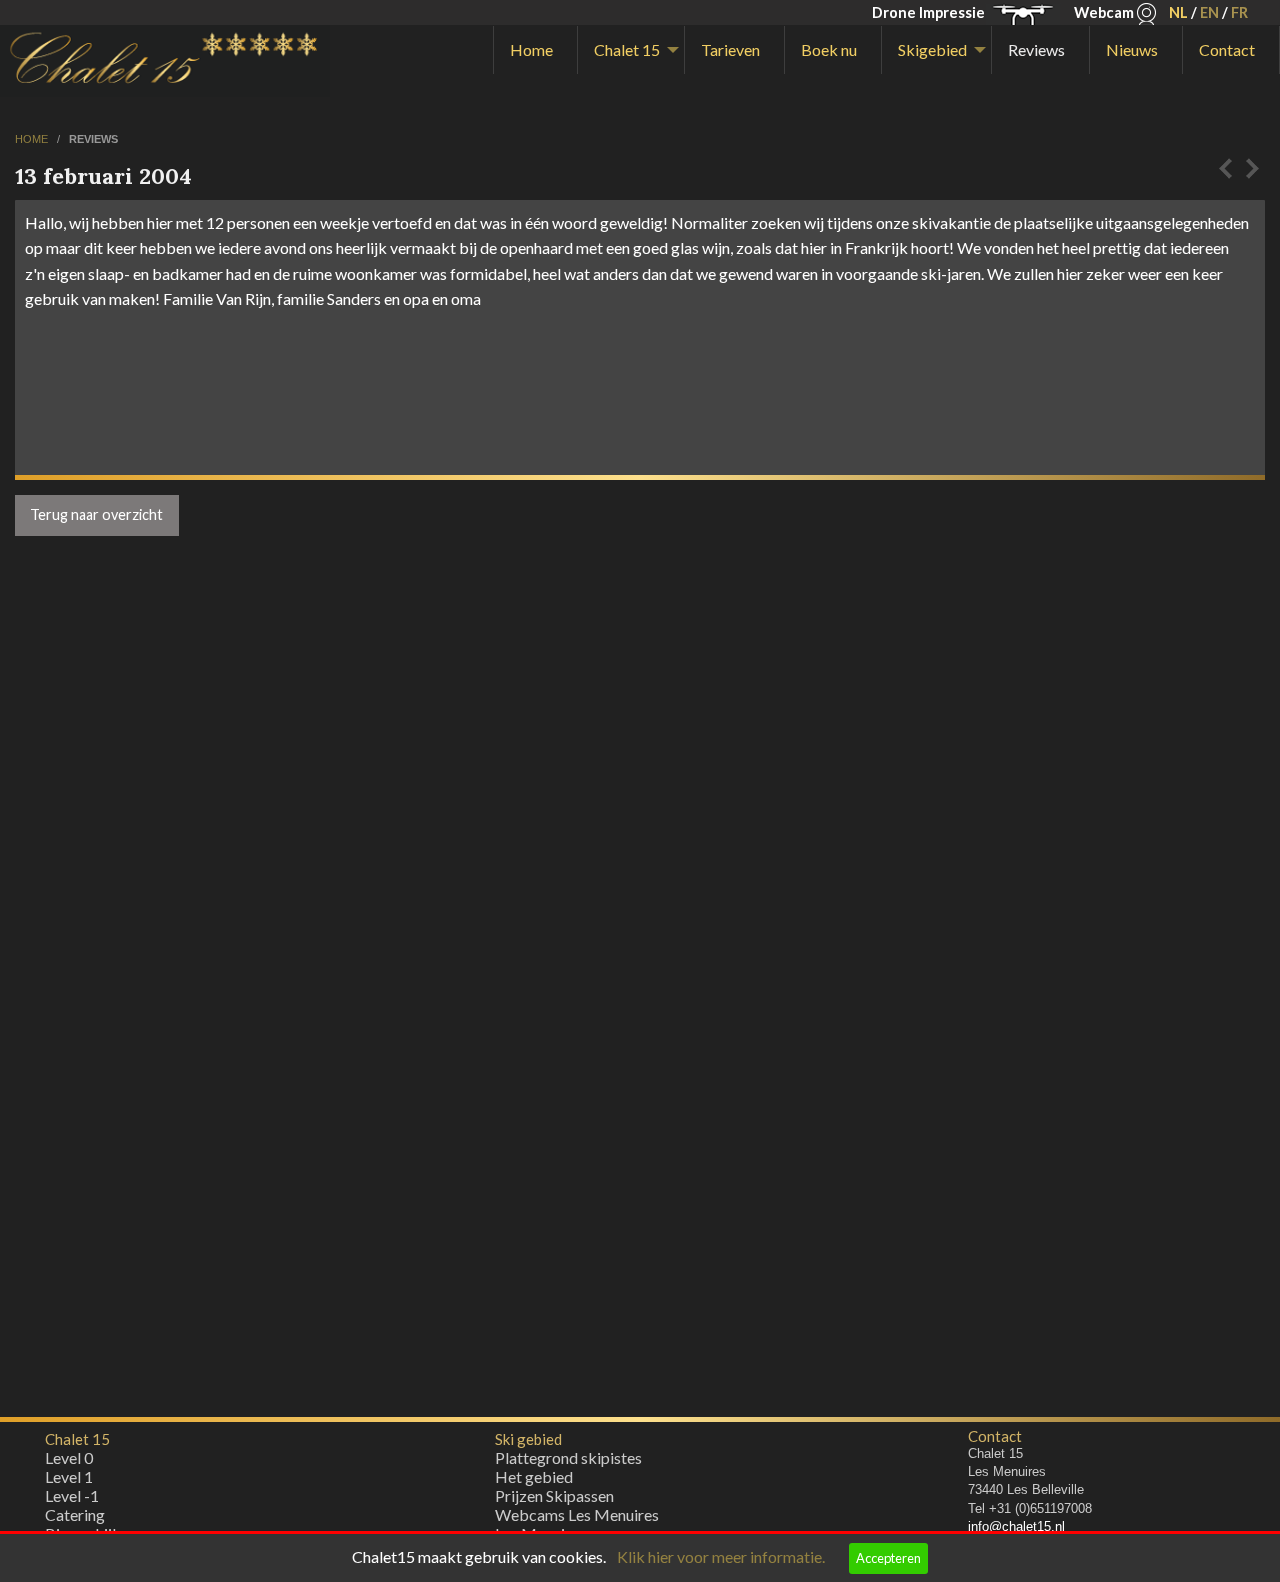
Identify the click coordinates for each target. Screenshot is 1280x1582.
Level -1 (72, 1495)
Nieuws (1132, 49)
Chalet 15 (627, 49)
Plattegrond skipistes (568, 1457)
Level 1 (69, 1476)
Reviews (1036, 49)
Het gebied (534, 1476)
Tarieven (730, 49)
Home (531, 49)
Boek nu (829, 49)
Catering (75, 1514)
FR (1239, 12)
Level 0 (69, 1457)
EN (1209, 12)
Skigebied (932, 49)
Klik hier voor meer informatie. (721, 1556)
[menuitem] (535, 50)
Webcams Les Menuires (577, 1514)
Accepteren (888, 1558)
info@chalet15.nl (1016, 1526)
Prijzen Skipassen (554, 1495)
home (33, 139)
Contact (1227, 49)
